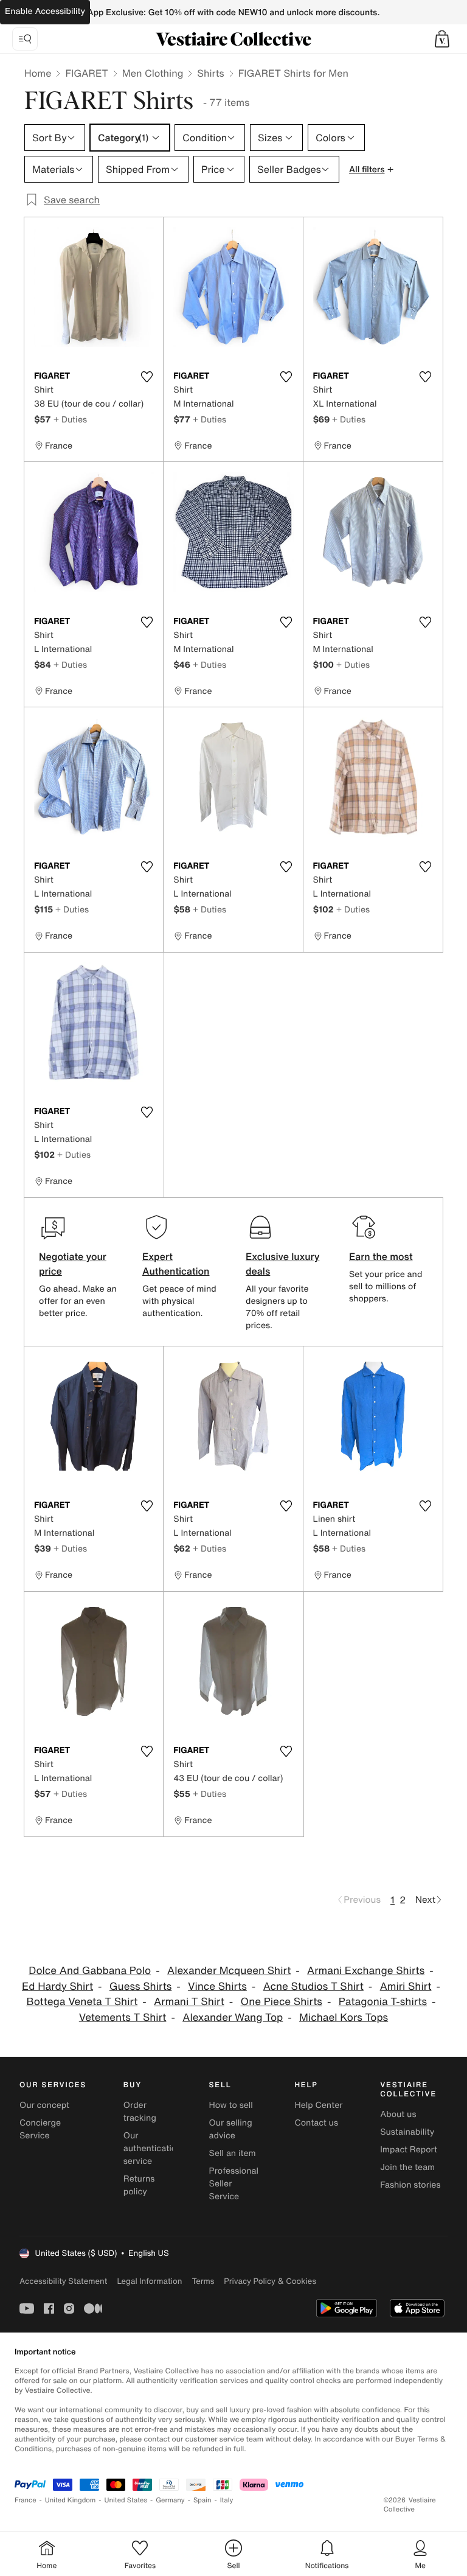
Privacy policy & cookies (270, 2281)
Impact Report (409, 2150)
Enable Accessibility (45, 11)
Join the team (407, 2167)
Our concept (44, 2105)
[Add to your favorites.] (147, 377)
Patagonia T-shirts (383, 2002)
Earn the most (381, 1256)
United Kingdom (71, 2500)
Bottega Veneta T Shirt (82, 2002)
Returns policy (139, 2185)
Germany (170, 2500)
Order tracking (140, 2112)
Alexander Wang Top (233, 2018)
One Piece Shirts (282, 2002)
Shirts (210, 73)
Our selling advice (231, 2129)
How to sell (231, 2105)
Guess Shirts (141, 1986)
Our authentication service (153, 2148)
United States (126, 2500)
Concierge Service (40, 2129)
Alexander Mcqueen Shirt (229, 1971)
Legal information (149, 2281)
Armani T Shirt (189, 2002)
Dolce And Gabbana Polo (90, 1971)
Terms (203, 2281)
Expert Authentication (176, 1264)
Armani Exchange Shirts (366, 1971)
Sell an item (233, 2153)
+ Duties (70, 419)
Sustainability (407, 2132)
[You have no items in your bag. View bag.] (442, 39)
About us (398, 2114)
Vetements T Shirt (123, 2018)
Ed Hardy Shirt (57, 1986)
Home (38, 73)
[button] (442, 39)
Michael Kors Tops (344, 2018)
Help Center (318, 2105)
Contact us (316, 2123)
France (26, 2500)
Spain (202, 2500)
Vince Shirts (217, 1986)
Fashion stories (410, 2185)
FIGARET (86, 73)
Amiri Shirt (406, 1986)
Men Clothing (153, 73)
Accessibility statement (63, 2281)
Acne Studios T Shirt (313, 1986)
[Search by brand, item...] (25, 39)
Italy (227, 2500)
